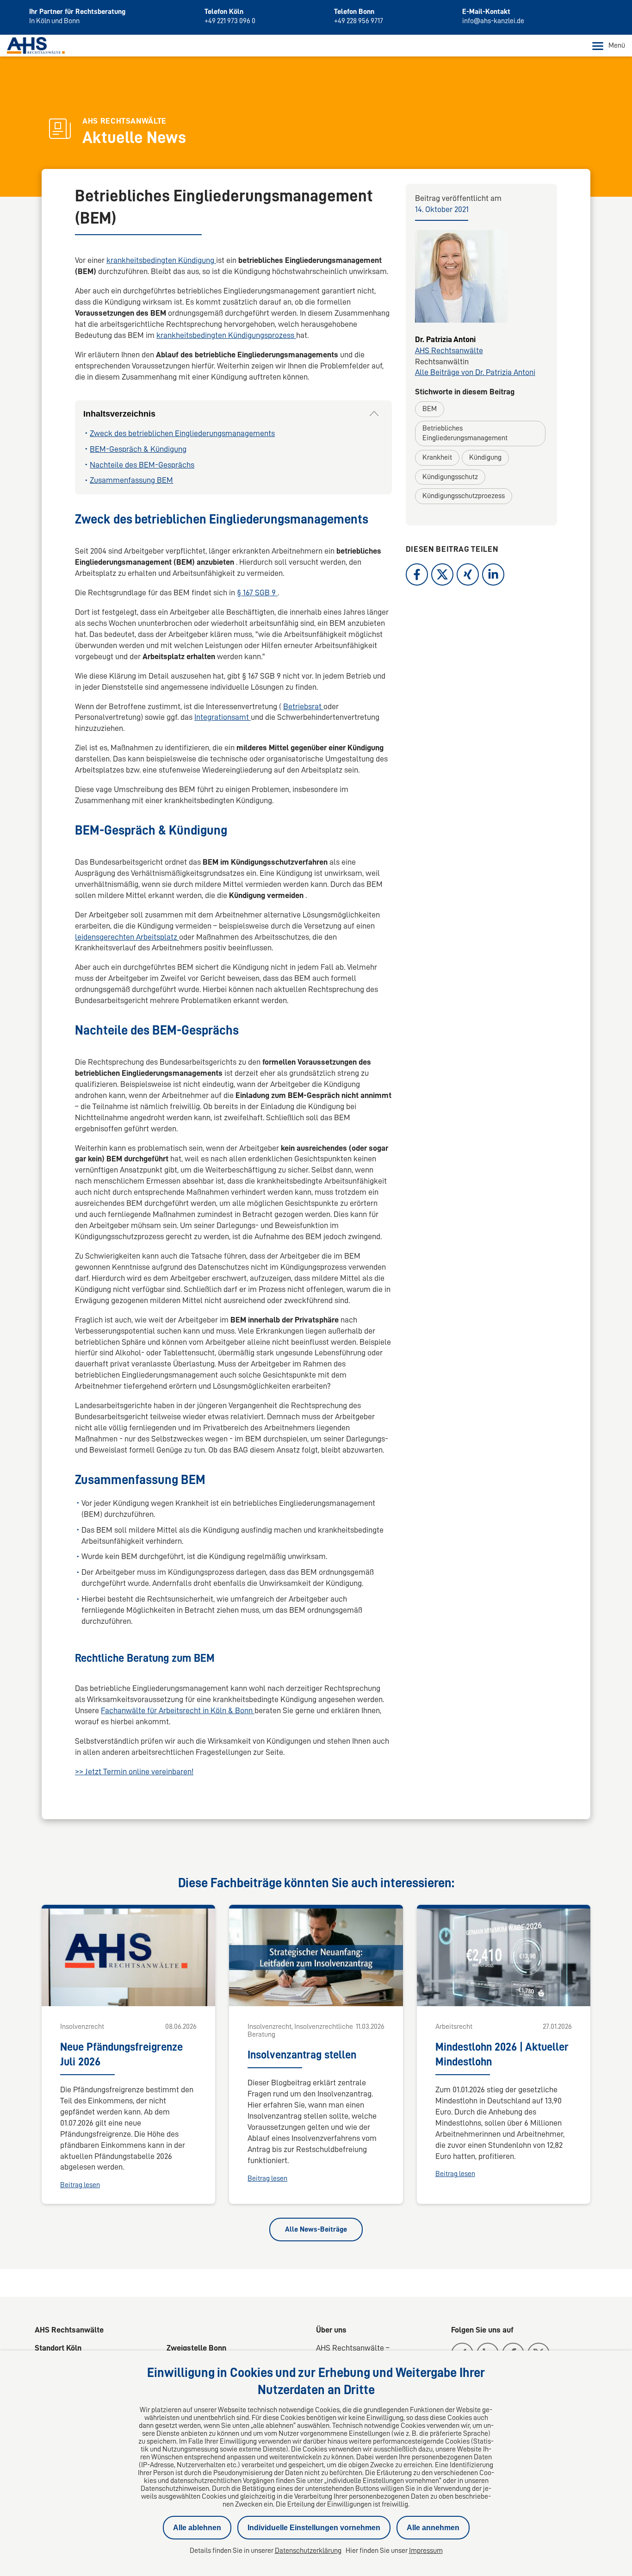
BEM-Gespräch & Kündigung (138, 449)
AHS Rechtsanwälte (449, 350)
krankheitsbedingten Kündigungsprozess (226, 335)
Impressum (426, 2551)
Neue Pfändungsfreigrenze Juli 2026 (121, 2054)
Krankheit (437, 457)
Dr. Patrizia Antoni (445, 339)
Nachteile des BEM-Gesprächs (142, 465)
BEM (430, 409)
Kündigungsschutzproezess (464, 496)
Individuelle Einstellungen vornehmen (314, 2528)
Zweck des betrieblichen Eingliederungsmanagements (182, 433)
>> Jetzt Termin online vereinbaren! (134, 1771)
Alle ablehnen (197, 2528)
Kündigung (485, 457)
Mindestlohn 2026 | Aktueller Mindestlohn (502, 2054)
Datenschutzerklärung (308, 2551)
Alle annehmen (433, 2528)
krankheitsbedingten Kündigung (161, 260)
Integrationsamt (223, 717)
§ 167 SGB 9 (257, 593)
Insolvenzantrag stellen (302, 2055)
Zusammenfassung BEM (131, 480)
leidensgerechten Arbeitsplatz (127, 937)
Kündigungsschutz (450, 477)
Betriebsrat (303, 706)
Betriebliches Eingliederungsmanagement (465, 433)
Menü (617, 45)
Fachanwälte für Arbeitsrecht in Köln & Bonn (178, 1710)
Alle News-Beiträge (316, 2229)
